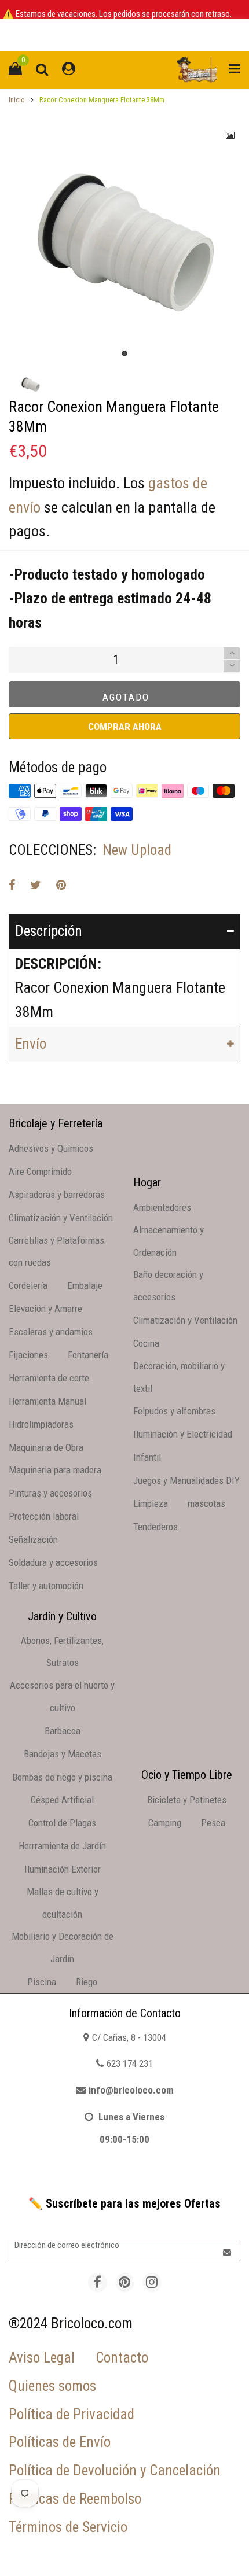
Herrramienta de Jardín (62, 1846)
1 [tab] (124, 353)
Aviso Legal (42, 2358)
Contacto (122, 2358)
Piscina (42, 1982)
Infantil (147, 1457)
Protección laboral (44, 1516)
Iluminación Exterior (63, 1869)
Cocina (146, 1343)
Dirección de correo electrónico (67, 2245)
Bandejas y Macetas (63, 1754)
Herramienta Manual (47, 1401)
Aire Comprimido (40, 1171)
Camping (165, 1823)
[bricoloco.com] (197, 70)
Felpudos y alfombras (174, 1411)
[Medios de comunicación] (230, 135)
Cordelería (28, 1285)
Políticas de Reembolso (75, 2499)
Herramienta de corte (49, 1378)
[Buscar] (42, 70)
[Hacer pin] (61, 885)
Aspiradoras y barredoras (57, 1195)
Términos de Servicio (68, 2527)
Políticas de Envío (60, 2442)
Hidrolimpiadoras (41, 1424)
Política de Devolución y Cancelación (115, 2470)
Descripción (49, 931)
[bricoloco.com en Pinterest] (125, 2282)
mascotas (206, 1503)
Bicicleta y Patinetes (187, 1800)
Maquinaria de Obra (46, 1447)
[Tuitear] (36, 885)
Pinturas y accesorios (50, 1493)
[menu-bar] (232, 70)
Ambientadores (162, 1207)
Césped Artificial (62, 1800)
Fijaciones (28, 1355)
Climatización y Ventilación (61, 1218)
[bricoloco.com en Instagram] (152, 2282)
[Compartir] (12, 885)
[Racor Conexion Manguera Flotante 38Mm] (124, 241)
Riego (87, 1982)
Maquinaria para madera (55, 1470)
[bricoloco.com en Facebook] (98, 2282)
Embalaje (85, 1285)
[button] (232, 666)
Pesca (213, 1823)
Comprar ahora (125, 727)
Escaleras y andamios (51, 1332)
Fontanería (88, 1355)
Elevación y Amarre (45, 1309)
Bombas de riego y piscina (62, 1777)
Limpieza (151, 1503)
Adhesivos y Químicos (51, 1148)
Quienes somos (52, 2386)
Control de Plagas (62, 1823)
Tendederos (155, 1527)
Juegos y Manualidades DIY (186, 1480)
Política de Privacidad (72, 2414)
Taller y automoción (46, 1586)
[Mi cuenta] (69, 70)
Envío (31, 1044)
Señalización (33, 1539)
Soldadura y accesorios (53, 1562)
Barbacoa (63, 1731)
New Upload (137, 850)
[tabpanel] (124, 241)
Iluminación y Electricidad (183, 1434)
